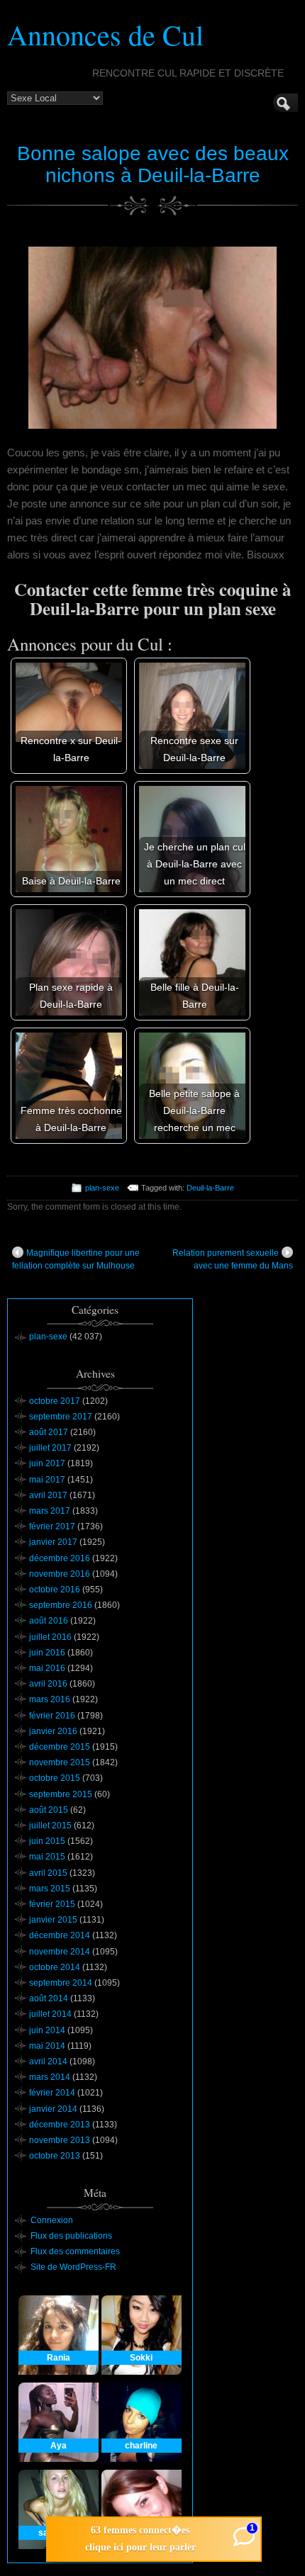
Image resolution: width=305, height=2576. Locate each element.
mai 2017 (47, 1480)
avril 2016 (48, 1684)
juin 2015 (47, 1841)
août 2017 (49, 1432)
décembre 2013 (60, 2125)
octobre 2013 (55, 2156)
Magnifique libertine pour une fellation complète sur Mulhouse (76, 1259)
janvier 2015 (53, 1920)
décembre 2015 (60, 1747)
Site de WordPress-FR (73, 2267)
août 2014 (49, 1998)
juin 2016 (47, 1653)
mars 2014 (50, 2077)
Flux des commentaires (75, 2251)
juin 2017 (47, 1463)
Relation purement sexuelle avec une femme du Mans (233, 1259)
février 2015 (52, 1904)
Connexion (52, 2220)
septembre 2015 (61, 1794)
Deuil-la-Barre (210, 1188)
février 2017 (52, 1526)
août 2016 (49, 1621)
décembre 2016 (60, 1558)
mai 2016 (47, 1668)
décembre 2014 (60, 1935)
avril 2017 (48, 1495)
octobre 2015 (55, 1778)
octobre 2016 (55, 1590)
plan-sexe (102, 1188)
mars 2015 (50, 1889)
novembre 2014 (60, 1952)
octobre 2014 (55, 1967)
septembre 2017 (61, 1417)
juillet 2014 (50, 2014)
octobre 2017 (55, 1401)
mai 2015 (47, 1857)
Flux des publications (71, 2236)
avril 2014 (48, 2062)
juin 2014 (47, 2030)
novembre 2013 (60, 2140)
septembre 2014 (61, 1983)
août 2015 (49, 1810)
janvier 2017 (53, 1542)
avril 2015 (48, 1873)
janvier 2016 (53, 1731)
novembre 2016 (60, 1574)
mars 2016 (50, 1699)
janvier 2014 (53, 2109)
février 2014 (52, 2093)
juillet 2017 (50, 1448)
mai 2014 (47, 2046)
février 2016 (52, 1716)
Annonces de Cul (105, 34)
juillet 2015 (50, 1826)
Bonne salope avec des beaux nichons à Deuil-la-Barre (153, 164)
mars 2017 (50, 1511)
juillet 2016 (50, 1637)
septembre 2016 (61, 1605)
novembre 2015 (60, 1762)
